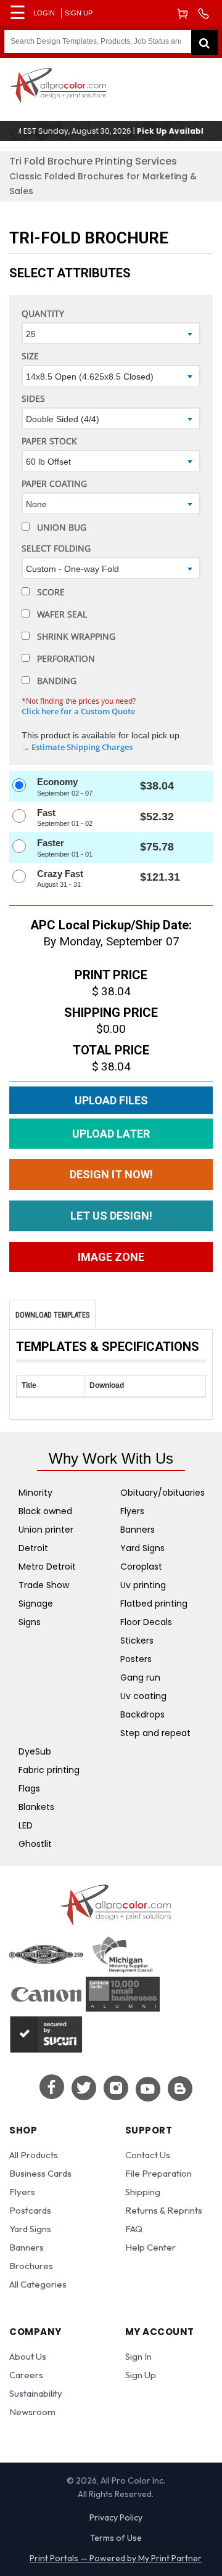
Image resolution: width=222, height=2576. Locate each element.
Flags (29, 1788)
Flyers (132, 1511)
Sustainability (36, 2393)
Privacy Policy (116, 2517)
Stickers (137, 1641)
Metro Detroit (47, 1567)
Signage (36, 1604)
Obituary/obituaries (162, 1493)
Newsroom (32, 2412)
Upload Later (111, 1134)
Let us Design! (111, 1216)
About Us (28, 2356)
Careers (26, 2375)
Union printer (46, 1530)
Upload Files (111, 1100)
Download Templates (52, 1315)
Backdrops (142, 1714)
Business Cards (40, 2173)
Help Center (150, 2247)
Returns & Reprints (164, 2210)
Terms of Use (116, 2538)
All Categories (38, 2284)
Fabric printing (49, 1770)
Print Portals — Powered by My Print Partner (116, 2558)
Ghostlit (35, 1844)
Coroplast (141, 1567)
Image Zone (111, 1257)
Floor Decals (146, 1622)
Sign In (138, 2356)
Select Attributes (70, 273)
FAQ (134, 2229)
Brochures (31, 2266)
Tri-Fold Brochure (89, 238)
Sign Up (79, 13)
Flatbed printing (154, 1604)
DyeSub (35, 1751)
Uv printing (143, 1585)
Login (44, 13)
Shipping (143, 2192)
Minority (35, 1493)
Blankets (36, 1807)
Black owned (45, 1511)
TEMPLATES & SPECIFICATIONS (108, 1347)
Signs (30, 1622)
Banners (138, 1530)
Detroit (33, 1548)
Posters (136, 1659)
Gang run (140, 1677)
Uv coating (143, 1696)
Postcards (30, 2210)
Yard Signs (142, 1548)
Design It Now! (111, 1174)
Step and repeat (155, 1733)
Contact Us (148, 2155)
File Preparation (158, 2173)
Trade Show (44, 1585)
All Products (34, 2155)
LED (26, 1825)
